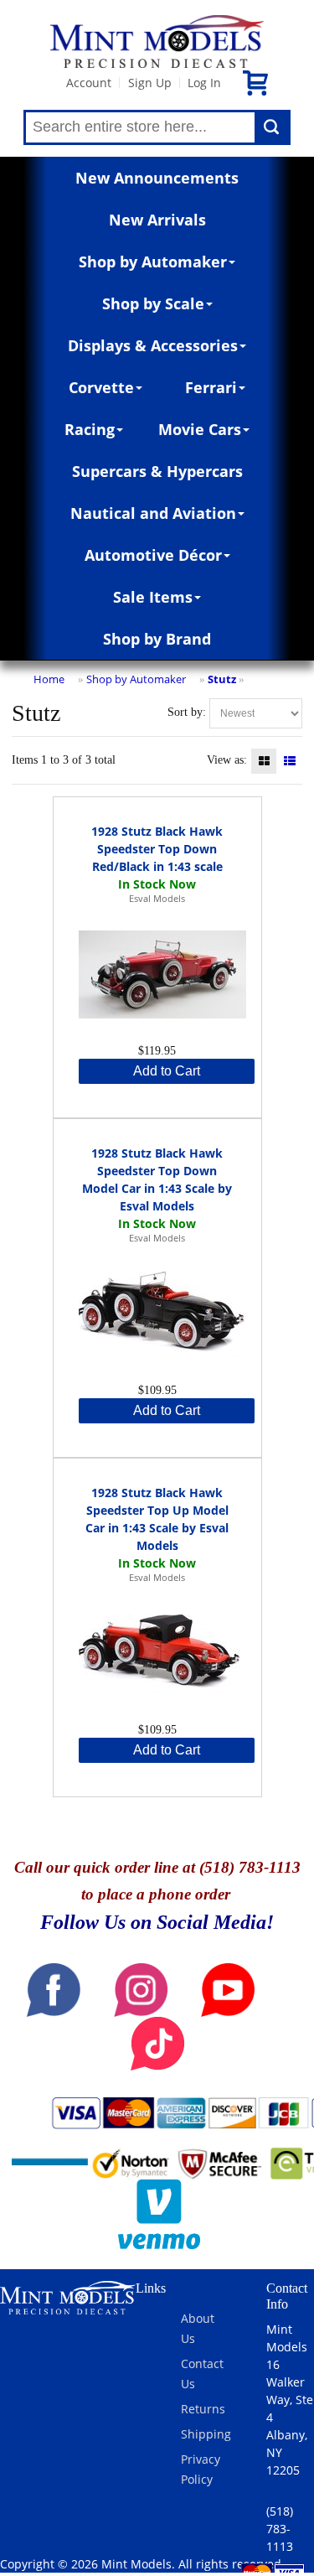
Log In (204, 83)
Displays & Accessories (153, 345)
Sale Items (153, 597)
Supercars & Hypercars (157, 471)
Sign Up (150, 83)
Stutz (222, 679)
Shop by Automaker (153, 262)
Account (89, 83)
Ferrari (211, 387)
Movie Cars (200, 429)
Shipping (206, 2434)
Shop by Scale (153, 303)
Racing (90, 429)
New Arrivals (157, 220)
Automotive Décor (153, 555)
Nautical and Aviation (153, 513)
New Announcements (157, 178)
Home (49, 679)
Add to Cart (167, 1071)
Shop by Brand (157, 639)
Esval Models (157, 898)
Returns (203, 2409)
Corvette (101, 387)
